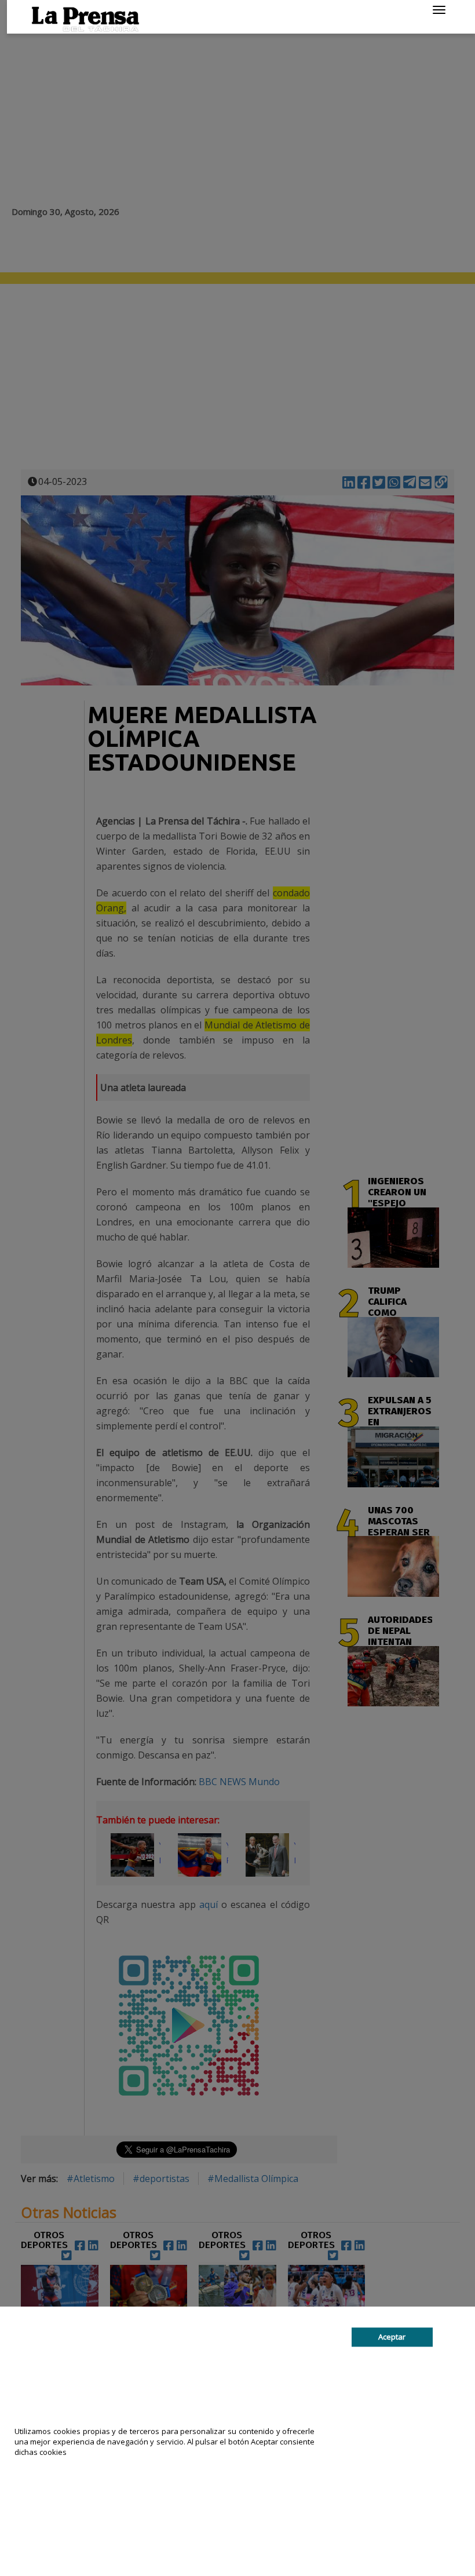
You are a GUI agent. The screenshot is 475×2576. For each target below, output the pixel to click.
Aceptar (392, 2337)
